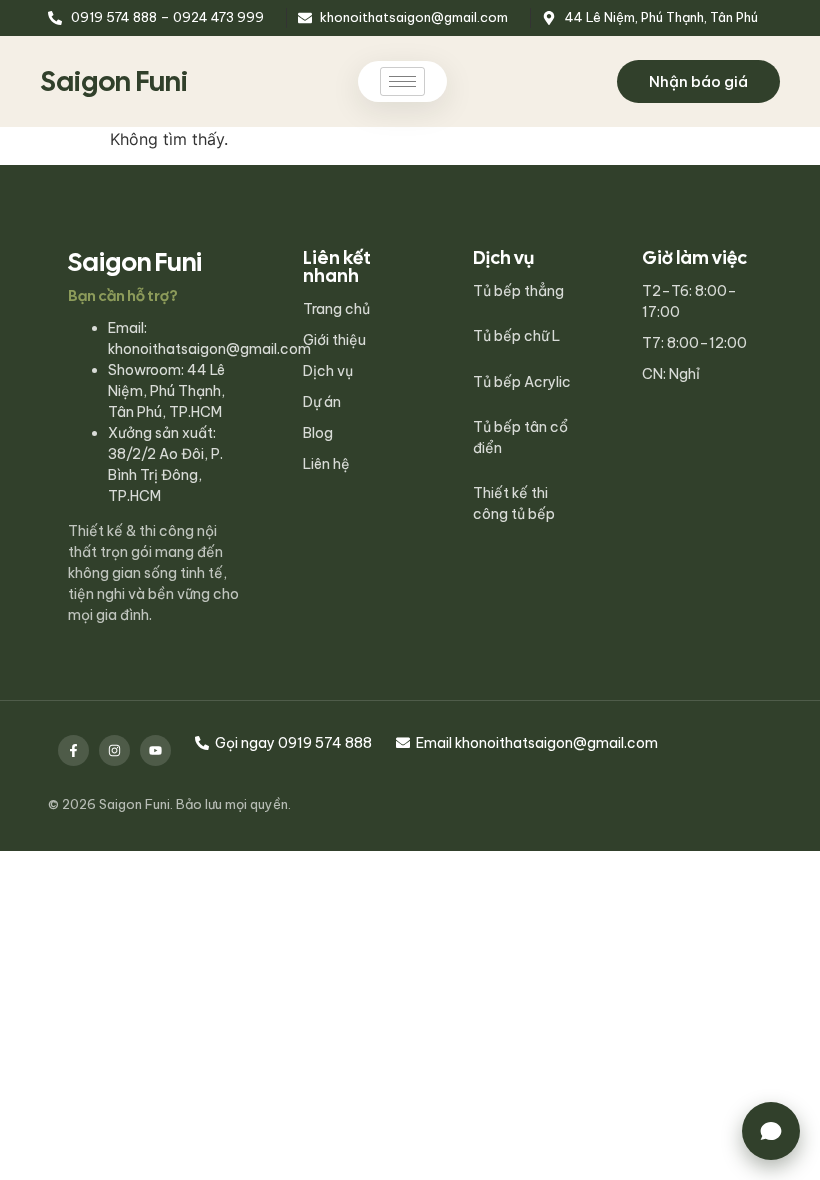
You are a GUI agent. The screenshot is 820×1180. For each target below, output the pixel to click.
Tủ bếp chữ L (516, 336)
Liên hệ (326, 464)
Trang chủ (336, 309)
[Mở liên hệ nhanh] (771, 1131)
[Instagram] (114, 750)
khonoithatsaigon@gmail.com (209, 349)
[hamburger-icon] (402, 81)
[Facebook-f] (73, 750)
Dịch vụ (328, 371)
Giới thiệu (334, 340)
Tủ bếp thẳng (518, 291)
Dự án (322, 402)
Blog (318, 433)
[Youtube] (155, 750)
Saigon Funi (114, 81)
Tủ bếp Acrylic (522, 382)
